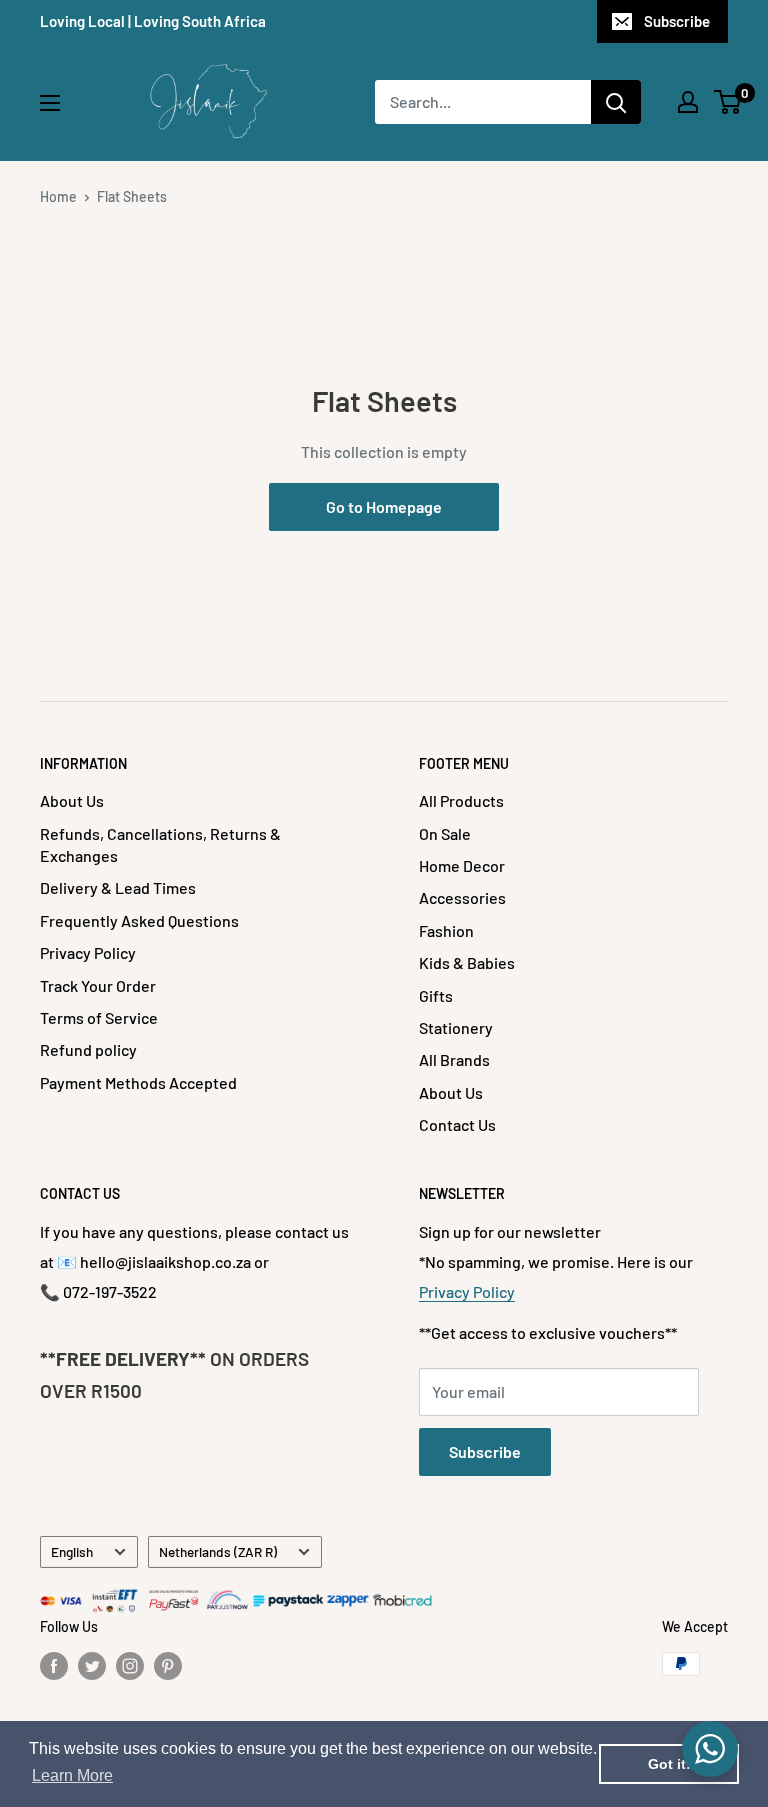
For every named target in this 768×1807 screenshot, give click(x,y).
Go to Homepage (384, 506)
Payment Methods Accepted (138, 1082)
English (72, 1551)
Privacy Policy (88, 952)
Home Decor (462, 865)
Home (58, 196)
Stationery (456, 1027)
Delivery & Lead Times (118, 887)
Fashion (446, 930)
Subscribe (677, 21)
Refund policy (88, 1049)
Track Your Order (98, 985)
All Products (461, 800)
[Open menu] (50, 103)
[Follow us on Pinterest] (168, 1666)
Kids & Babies (467, 962)
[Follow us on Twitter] (92, 1666)
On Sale (445, 833)
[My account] (688, 102)
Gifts (436, 995)
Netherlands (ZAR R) (218, 1551)
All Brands (454, 1059)
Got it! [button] (669, 1764)
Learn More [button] (72, 1775)
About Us (72, 800)
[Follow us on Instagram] (130, 1666)
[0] (728, 102)
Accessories (462, 897)
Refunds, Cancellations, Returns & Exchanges (160, 844)
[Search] (616, 102)
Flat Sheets (132, 196)
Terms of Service (99, 1017)
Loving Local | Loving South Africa (153, 21)
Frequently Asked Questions (139, 920)
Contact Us (457, 1124)
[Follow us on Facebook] (54, 1666)
